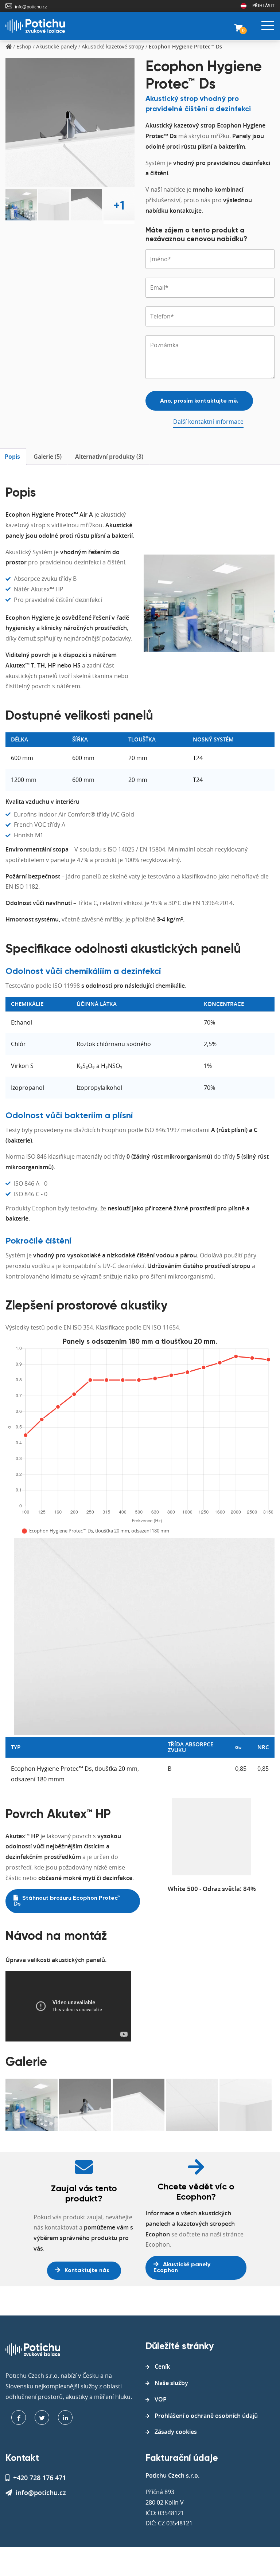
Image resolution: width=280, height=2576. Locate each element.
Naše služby (171, 2383)
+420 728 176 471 (40, 2478)
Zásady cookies (176, 2432)
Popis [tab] (12, 457)
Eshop (24, 46)
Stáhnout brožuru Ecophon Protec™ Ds (67, 1901)
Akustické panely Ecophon (182, 2268)
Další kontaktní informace (208, 422)
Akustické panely (57, 46)
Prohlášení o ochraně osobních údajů (206, 2416)
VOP (161, 2399)
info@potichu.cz (31, 7)
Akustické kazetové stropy (113, 46)
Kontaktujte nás (86, 2271)
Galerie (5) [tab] (48, 457)
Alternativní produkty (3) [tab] (109, 457)
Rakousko (244, 6)
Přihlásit (263, 6)
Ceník (162, 2366)
